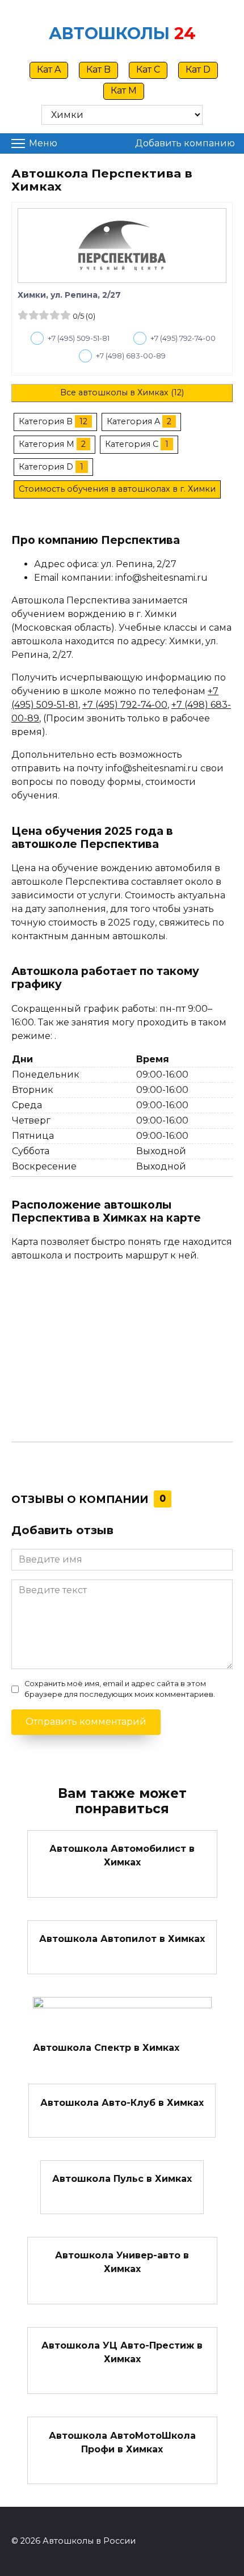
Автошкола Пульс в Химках (122, 2179)
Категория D (46, 467)
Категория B (46, 421)
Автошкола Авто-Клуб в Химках (122, 2102)
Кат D (198, 69)
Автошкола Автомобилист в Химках (122, 1855)
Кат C (148, 69)
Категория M (47, 444)
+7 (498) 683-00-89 (131, 356)
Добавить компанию (185, 143)
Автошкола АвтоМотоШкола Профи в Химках (122, 2442)
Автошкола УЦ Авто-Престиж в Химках (122, 2352)
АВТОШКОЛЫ (109, 33)
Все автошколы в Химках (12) (122, 392)
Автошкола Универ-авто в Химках (122, 2262)
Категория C (132, 444)
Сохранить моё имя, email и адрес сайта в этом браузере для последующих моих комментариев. (120, 1689)
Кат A (49, 69)
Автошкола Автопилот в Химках (122, 1939)
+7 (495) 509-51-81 (79, 338)
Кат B (98, 69)
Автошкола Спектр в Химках (106, 2048)
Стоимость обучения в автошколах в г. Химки (117, 489)
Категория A (133, 421)
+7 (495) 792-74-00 (183, 338)
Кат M (124, 90)
